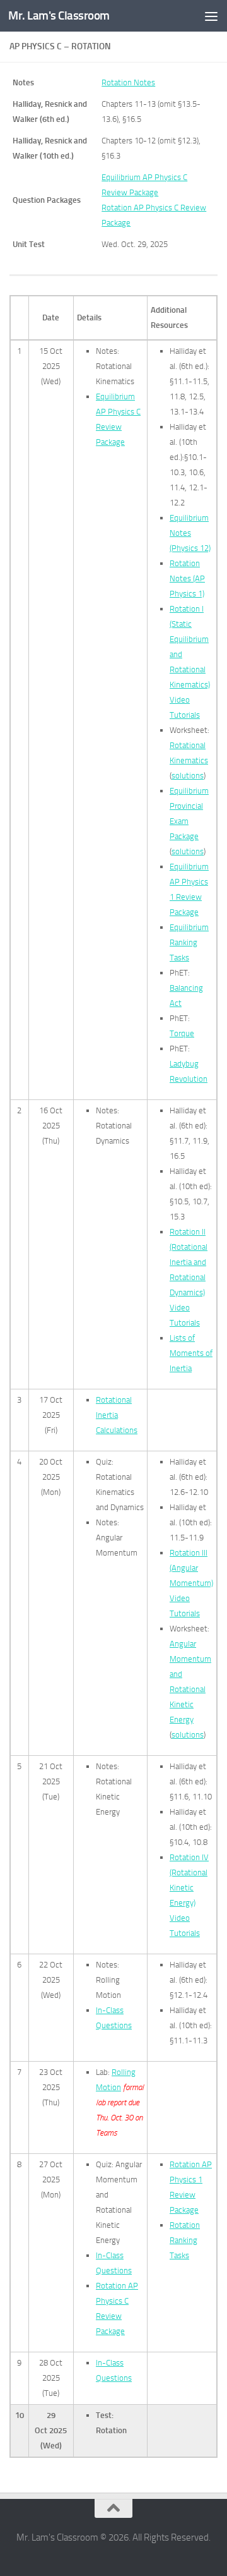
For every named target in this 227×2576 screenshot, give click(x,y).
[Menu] (211, 16)
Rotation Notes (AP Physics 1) (187, 578)
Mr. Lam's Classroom (59, 15)
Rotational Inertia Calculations (117, 1415)
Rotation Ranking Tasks (185, 2240)
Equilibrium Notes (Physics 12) (190, 533)
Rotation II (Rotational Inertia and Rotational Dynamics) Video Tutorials (189, 1277)
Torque (182, 1033)
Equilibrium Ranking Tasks (189, 942)
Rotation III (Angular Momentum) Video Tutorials (191, 1583)
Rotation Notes (128, 82)
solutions (188, 776)
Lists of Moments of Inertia (191, 1353)
